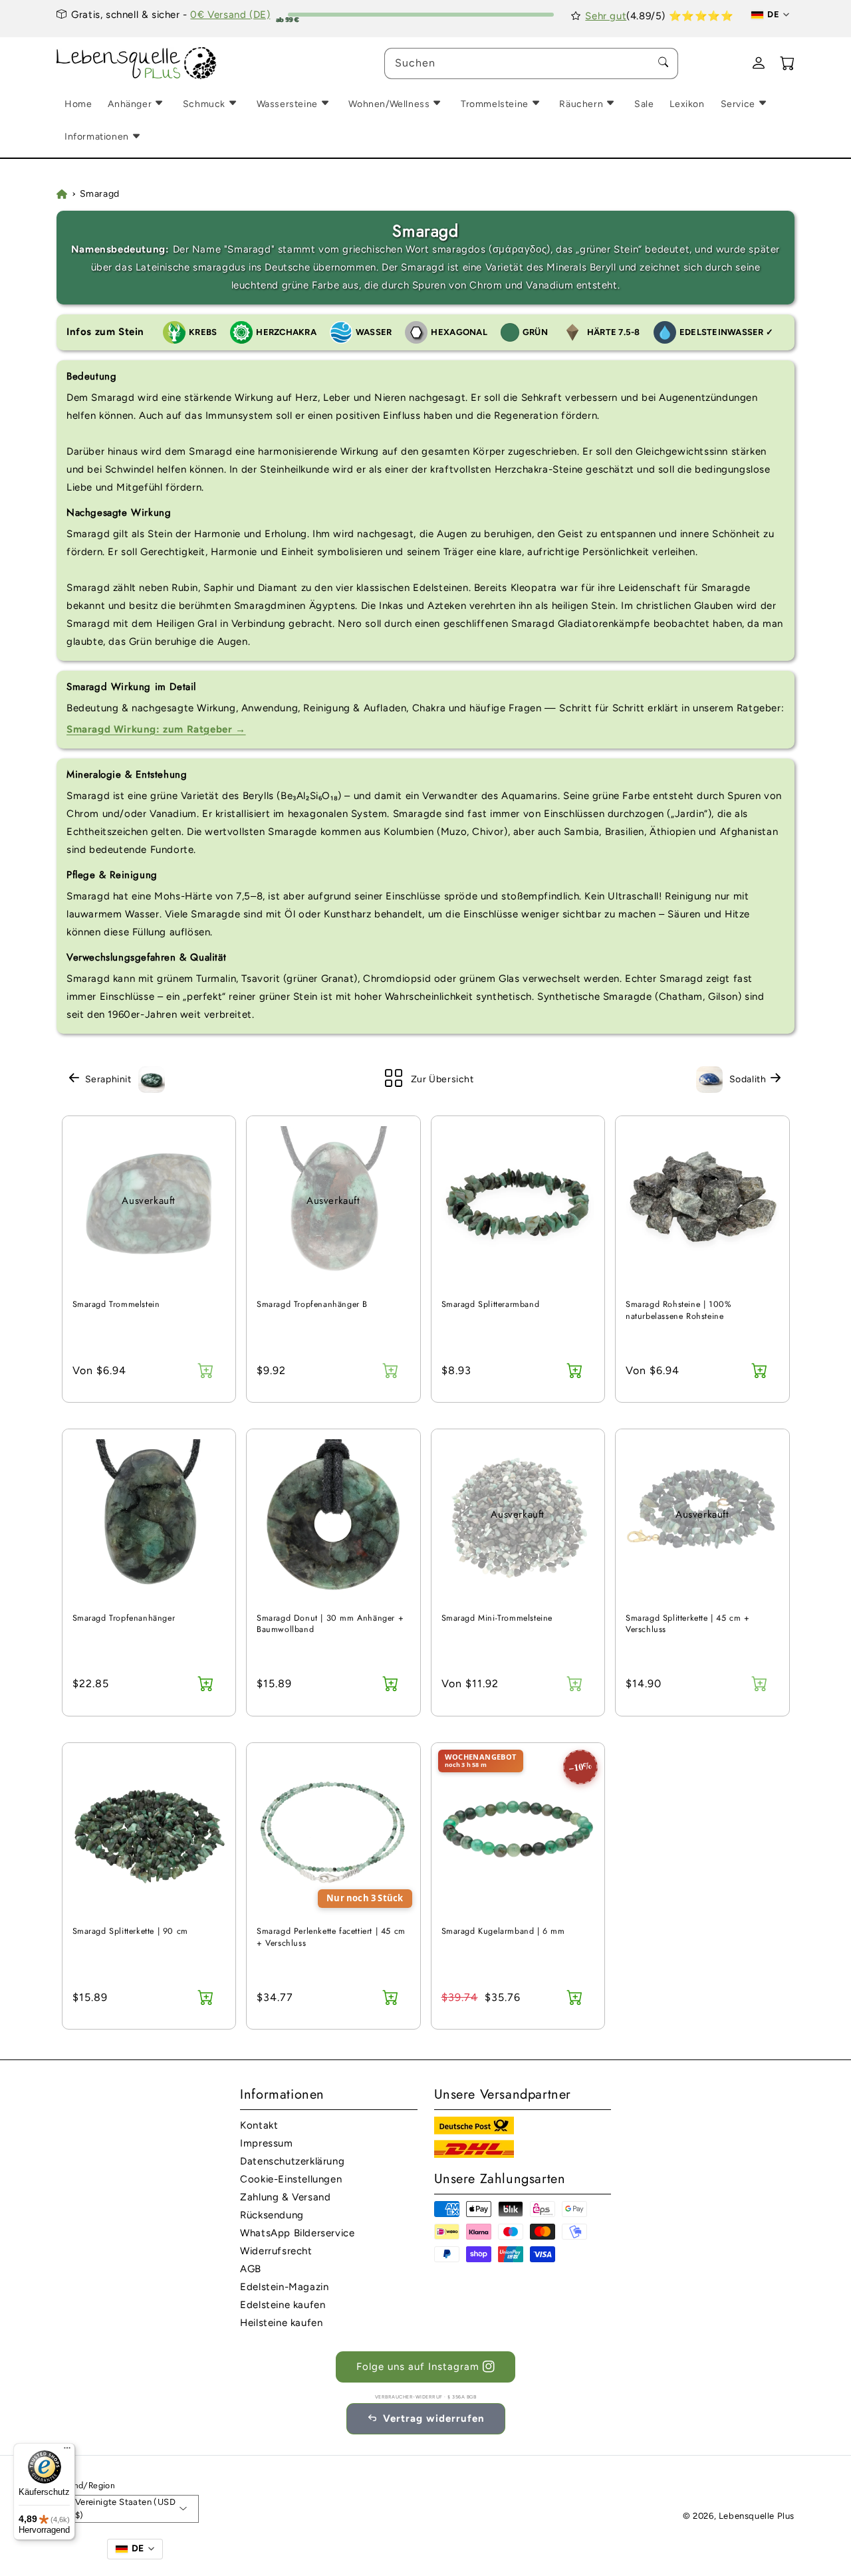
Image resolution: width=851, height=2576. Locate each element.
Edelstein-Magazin (284, 2287)
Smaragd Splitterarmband (491, 1305)
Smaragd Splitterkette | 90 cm (130, 1932)
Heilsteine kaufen (281, 2323)
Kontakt (259, 2125)
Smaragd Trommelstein (116, 1305)
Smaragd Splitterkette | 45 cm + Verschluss (688, 1624)
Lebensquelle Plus (757, 2516)
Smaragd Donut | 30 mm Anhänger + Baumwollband (330, 1624)
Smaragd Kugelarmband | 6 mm (503, 1932)
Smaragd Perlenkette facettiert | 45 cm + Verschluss (331, 1937)
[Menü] (67, 2451)
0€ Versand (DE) (230, 15)
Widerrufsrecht (276, 2251)
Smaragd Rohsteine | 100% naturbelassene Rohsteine (678, 1311)
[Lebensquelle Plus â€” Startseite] (137, 63)
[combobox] (531, 63)
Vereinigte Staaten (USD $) (125, 2509)
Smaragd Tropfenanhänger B (312, 1305)
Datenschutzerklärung (292, 2161)
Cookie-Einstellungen (291, 2179)
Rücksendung (272, 2215)
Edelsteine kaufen (283, 2305)
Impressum (266, 2143)
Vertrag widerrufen (434, 2418)
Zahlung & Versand (285, 2197)
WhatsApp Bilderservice (297, 2233)
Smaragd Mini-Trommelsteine (497, 1618)
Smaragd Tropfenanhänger (124, 1618)
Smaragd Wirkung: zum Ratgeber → (156, 729)
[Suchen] (663, 63)
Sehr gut (606, 16)
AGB (251, 2269)
